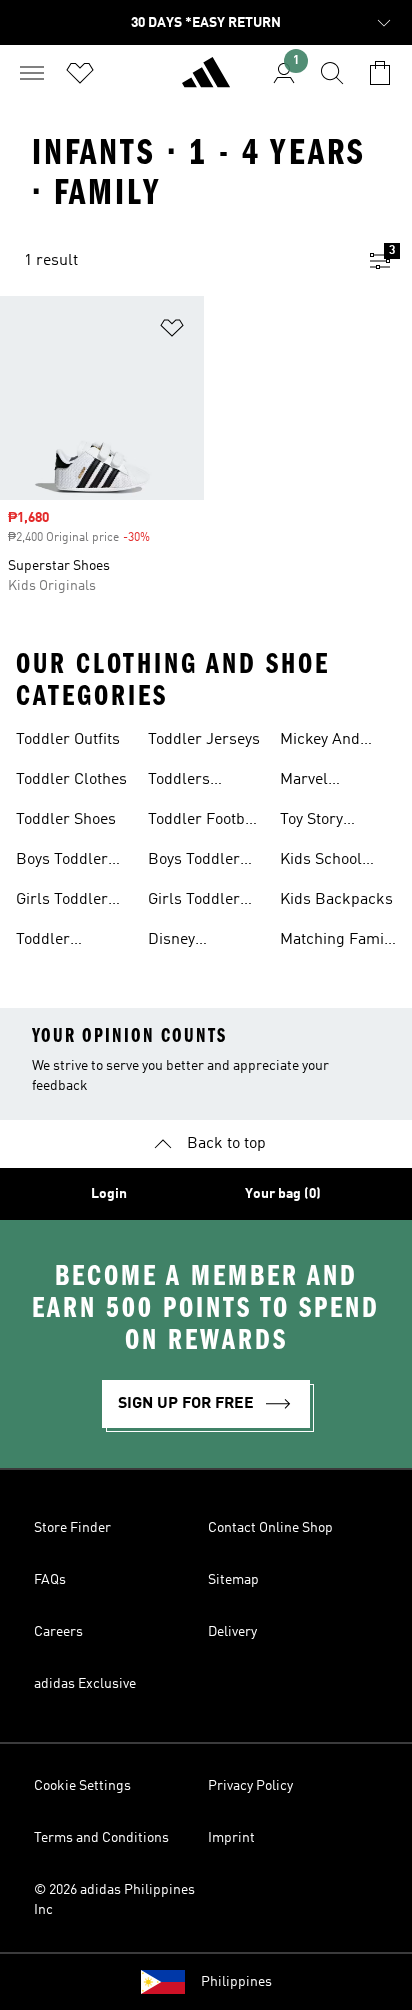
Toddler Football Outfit (205, 822)
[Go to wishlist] (80, 73)
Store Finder (72, 1528)
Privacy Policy (250, 1786)
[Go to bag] (380, 73)
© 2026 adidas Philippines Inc (114, 1900)
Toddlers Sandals (179, 782)
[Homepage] (206, 81)
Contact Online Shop (270, 1528)
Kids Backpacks (336, 900)
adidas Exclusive (85, 1684)
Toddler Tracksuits (53, 942)
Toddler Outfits (68, 740)
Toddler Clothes (71, 780)
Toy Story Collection (315, 822)
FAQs (50, 1580)
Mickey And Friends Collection (320, 742)
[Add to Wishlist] (172, 331)
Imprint (231, 1838)
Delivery (232, 1632)
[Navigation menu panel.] (32, 73)
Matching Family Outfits (338, 942)
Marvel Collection (315, 782)
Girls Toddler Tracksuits (194, 902)
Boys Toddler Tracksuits (194, 862)
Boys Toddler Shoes (62, 862)
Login (109, 1194)
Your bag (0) (283, 1194)
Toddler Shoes (66, 820)
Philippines (236, 1982)
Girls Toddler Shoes (62, 902)
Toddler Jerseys (204, 740)
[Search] (332, 73)
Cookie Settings (82, 1786)
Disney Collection (183, 942)
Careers (58, 1632)
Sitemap (233, 1580)
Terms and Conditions (101, 1838)
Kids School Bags (321, 862)
